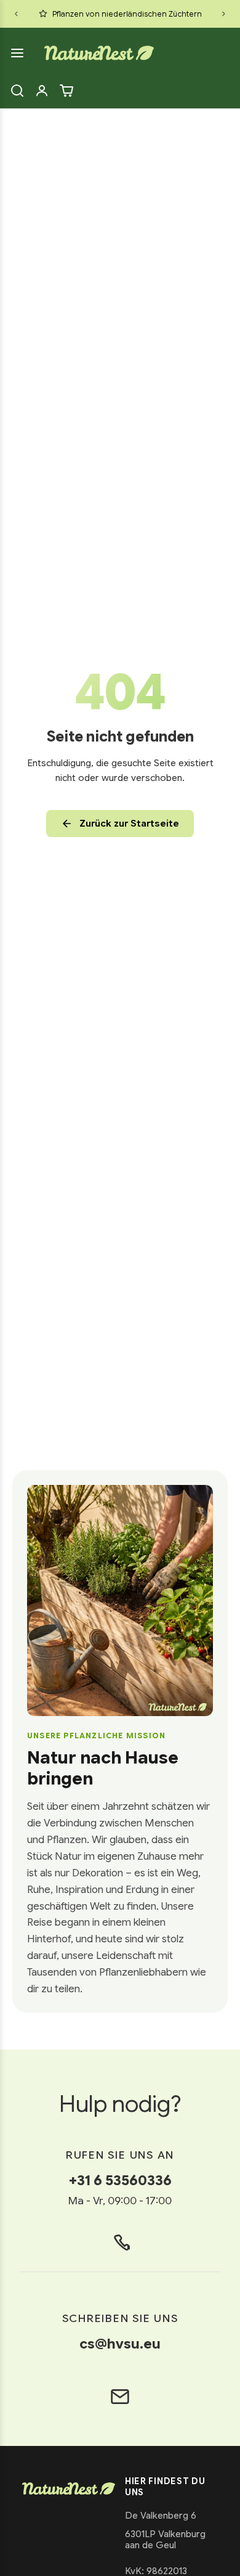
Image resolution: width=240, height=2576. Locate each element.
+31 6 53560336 (120, 2180)
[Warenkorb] (66, 91)
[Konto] (42, 91)
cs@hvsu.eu (120, 2344)
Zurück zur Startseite (129, 824)
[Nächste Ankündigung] (224, 14)
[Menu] (17, 53)
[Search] (17, 91)
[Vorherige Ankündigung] (16, 14)
